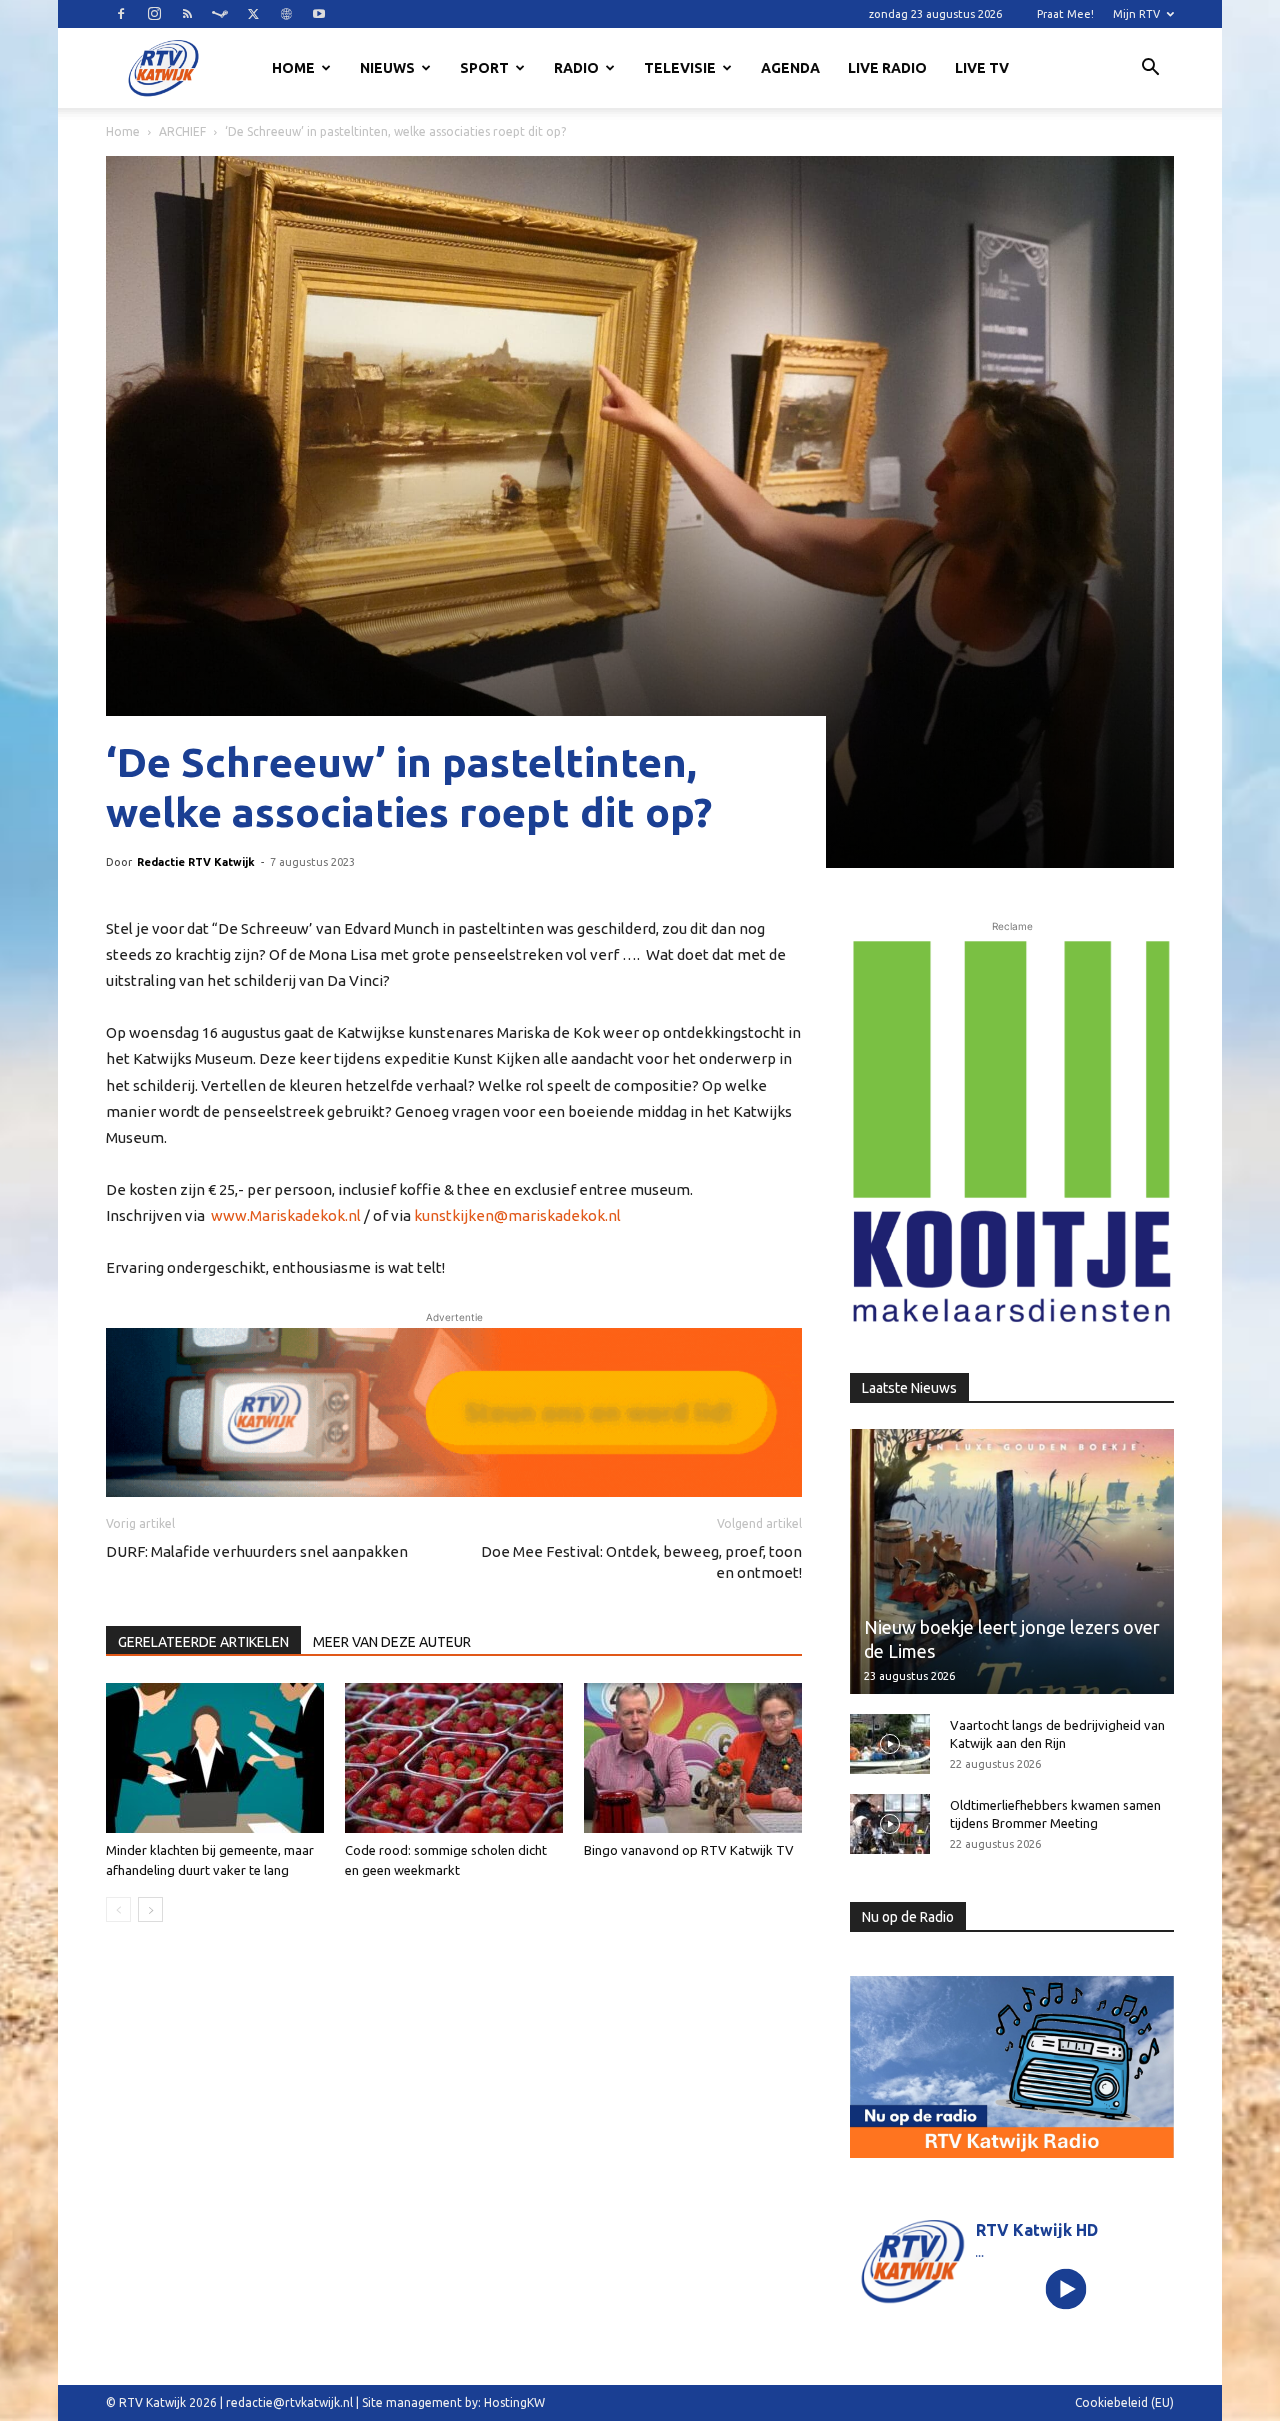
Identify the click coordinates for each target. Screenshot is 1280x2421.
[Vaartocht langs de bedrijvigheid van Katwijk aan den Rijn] (890, 1744)
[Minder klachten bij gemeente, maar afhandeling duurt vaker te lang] (215, 1758)
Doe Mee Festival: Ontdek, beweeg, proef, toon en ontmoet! (641, 1562)
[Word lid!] (454, 1412)
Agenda (790, 68)
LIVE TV (982, 68)
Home (293, 68)
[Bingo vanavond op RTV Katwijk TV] (693, 1758)
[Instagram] (154, 14)
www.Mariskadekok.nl (286, 1215)
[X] (253, 14)
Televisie (680, 68)
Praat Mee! (1065, 14)
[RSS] (187, 14)
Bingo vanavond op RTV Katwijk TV (689, 1850)
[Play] (1066, 2288)
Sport (484, 68)
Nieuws (387, 68)
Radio (576, 68)
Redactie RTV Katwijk (196, 862)
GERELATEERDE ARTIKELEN (203, 1642)
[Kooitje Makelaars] (1012, 1133)
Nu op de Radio (908, 1917)
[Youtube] (319, 14)
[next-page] (150, 1909)
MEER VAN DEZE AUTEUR (392, 1642)
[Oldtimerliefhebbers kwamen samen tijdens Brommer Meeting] (890, 1824)
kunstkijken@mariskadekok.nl (517, 1215)
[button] (1150, 70)
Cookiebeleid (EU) (1124, 2402)
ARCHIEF (182, 131)
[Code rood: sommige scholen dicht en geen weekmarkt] (454, 1758)
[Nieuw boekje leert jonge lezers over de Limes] (1012, 1561)
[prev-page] (118, 1909)
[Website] (286, 14)
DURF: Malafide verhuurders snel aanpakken (257, 1551)
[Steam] (220, 14)
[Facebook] (121, 14)
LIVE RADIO (887, 68)
